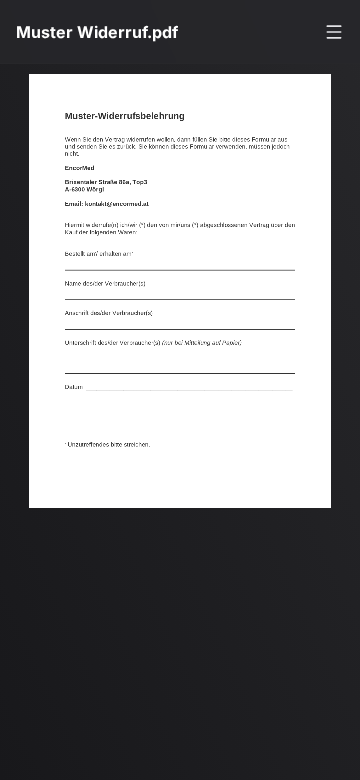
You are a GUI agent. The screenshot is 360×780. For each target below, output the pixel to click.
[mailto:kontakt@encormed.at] (123, 208)
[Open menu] (334, 32)
